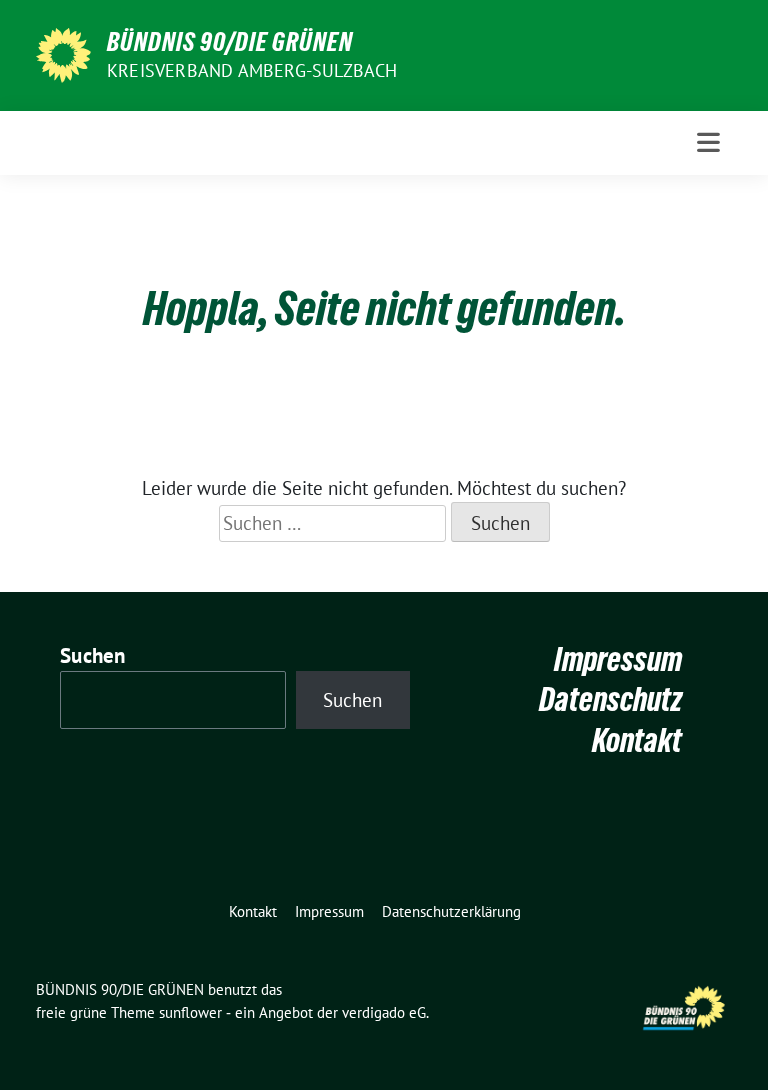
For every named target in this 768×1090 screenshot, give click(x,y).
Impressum (618, 659)
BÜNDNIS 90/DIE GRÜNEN (230, 42)
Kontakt (637, 740)
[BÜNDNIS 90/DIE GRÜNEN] (63, 53)
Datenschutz (610, 699)
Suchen (93, 655)
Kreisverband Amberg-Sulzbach (252, 70)
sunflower (190, 1012)
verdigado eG (384, 1012)
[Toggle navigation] (708, 142)
